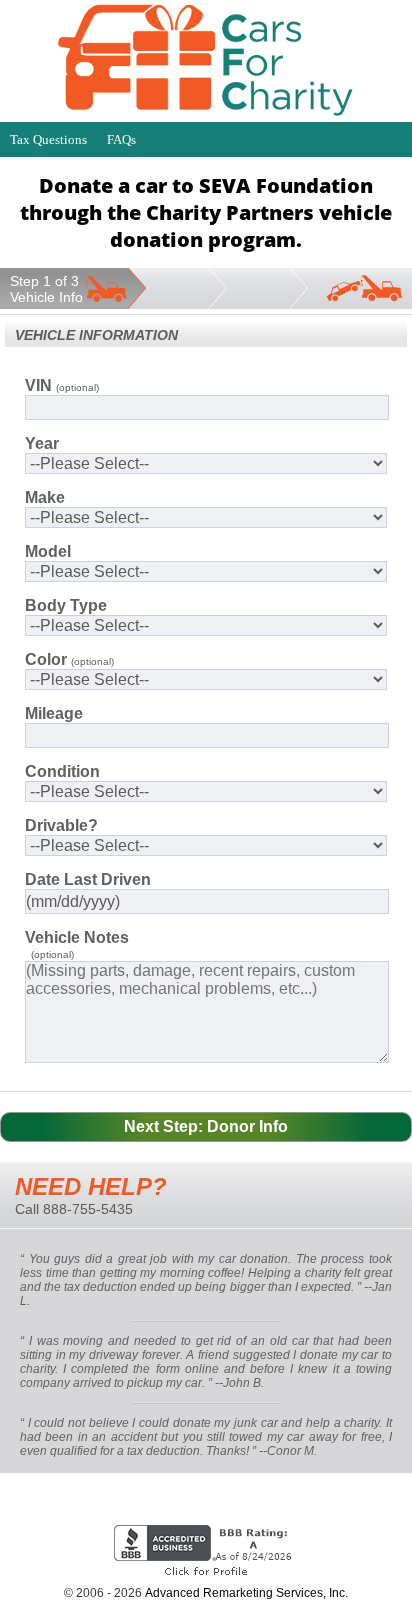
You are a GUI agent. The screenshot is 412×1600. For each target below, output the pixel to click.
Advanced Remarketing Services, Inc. (246, 1593)
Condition (62, 771)
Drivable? (61, 825)
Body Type (66, 605)
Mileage (54, 713)
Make (45, 497)
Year (42, 443)
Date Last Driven (88, 879)
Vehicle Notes (77, 937)
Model (48, 551)
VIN (62, 385)
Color (69, 659)
